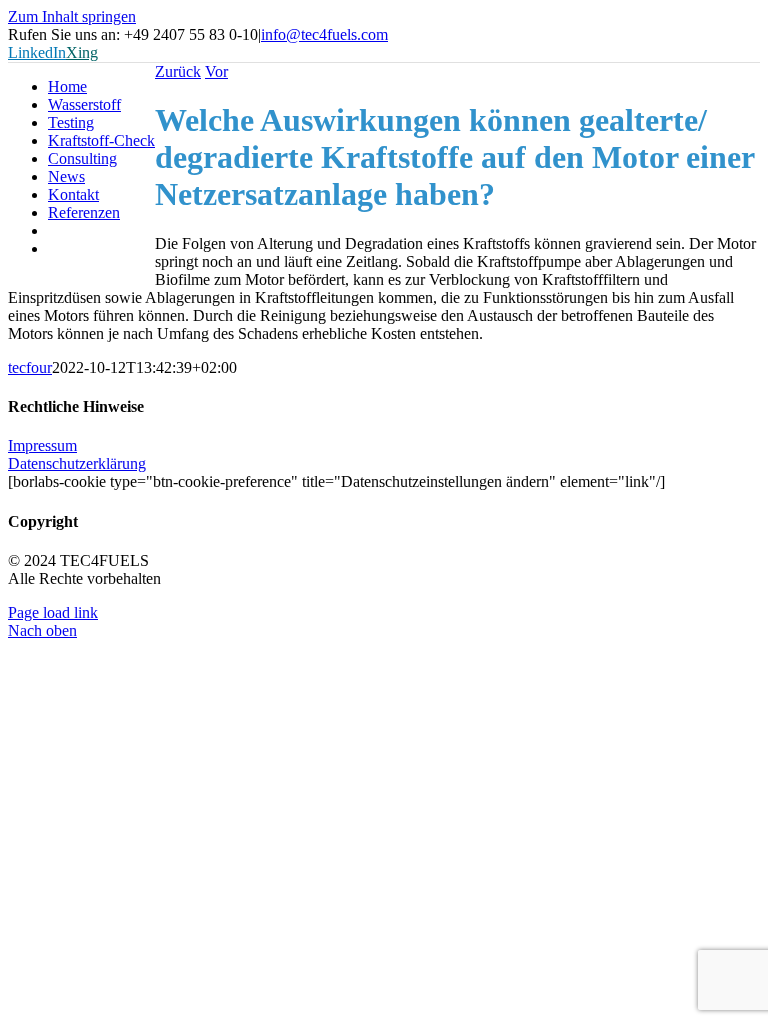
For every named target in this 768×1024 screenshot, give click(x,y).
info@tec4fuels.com (324, 34)
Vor (216, 71)
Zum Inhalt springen (72, 16)
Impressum (42, 445)
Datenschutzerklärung (77, 463)
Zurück (178, 71)
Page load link (53, 612)
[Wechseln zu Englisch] (101, 249)
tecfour (30, 367)
